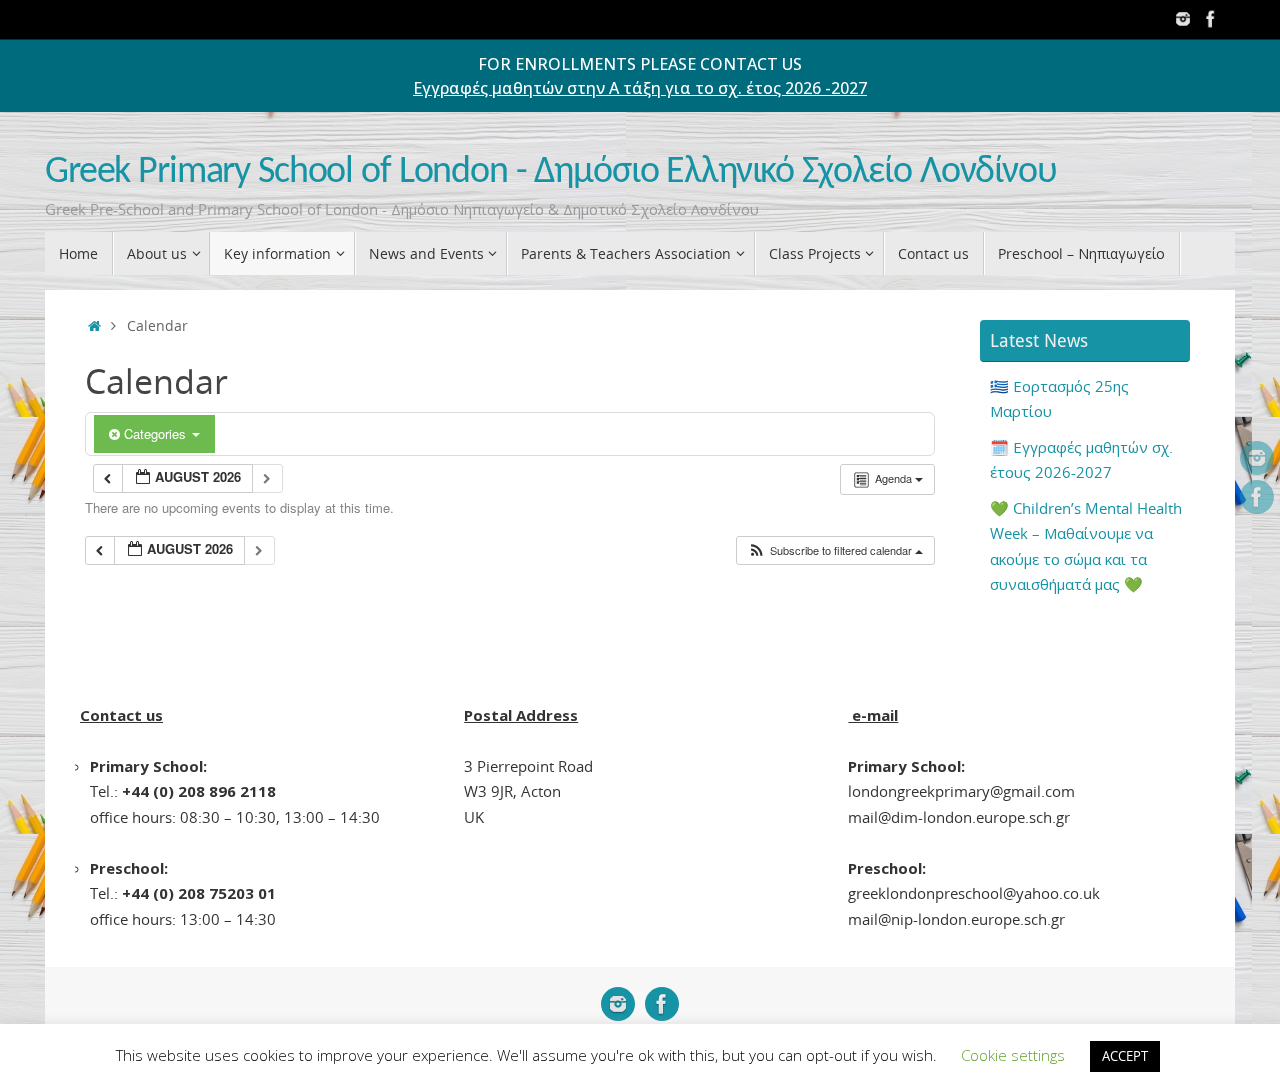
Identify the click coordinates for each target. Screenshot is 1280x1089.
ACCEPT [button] (1125, 1056)
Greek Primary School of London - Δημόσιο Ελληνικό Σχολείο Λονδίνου (551, 172)
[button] (835, 550)
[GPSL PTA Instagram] (1183, 19)
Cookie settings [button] (1013, 1055)
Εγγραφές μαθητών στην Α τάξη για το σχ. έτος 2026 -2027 (640, 88)
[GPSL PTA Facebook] (1211, 19)
